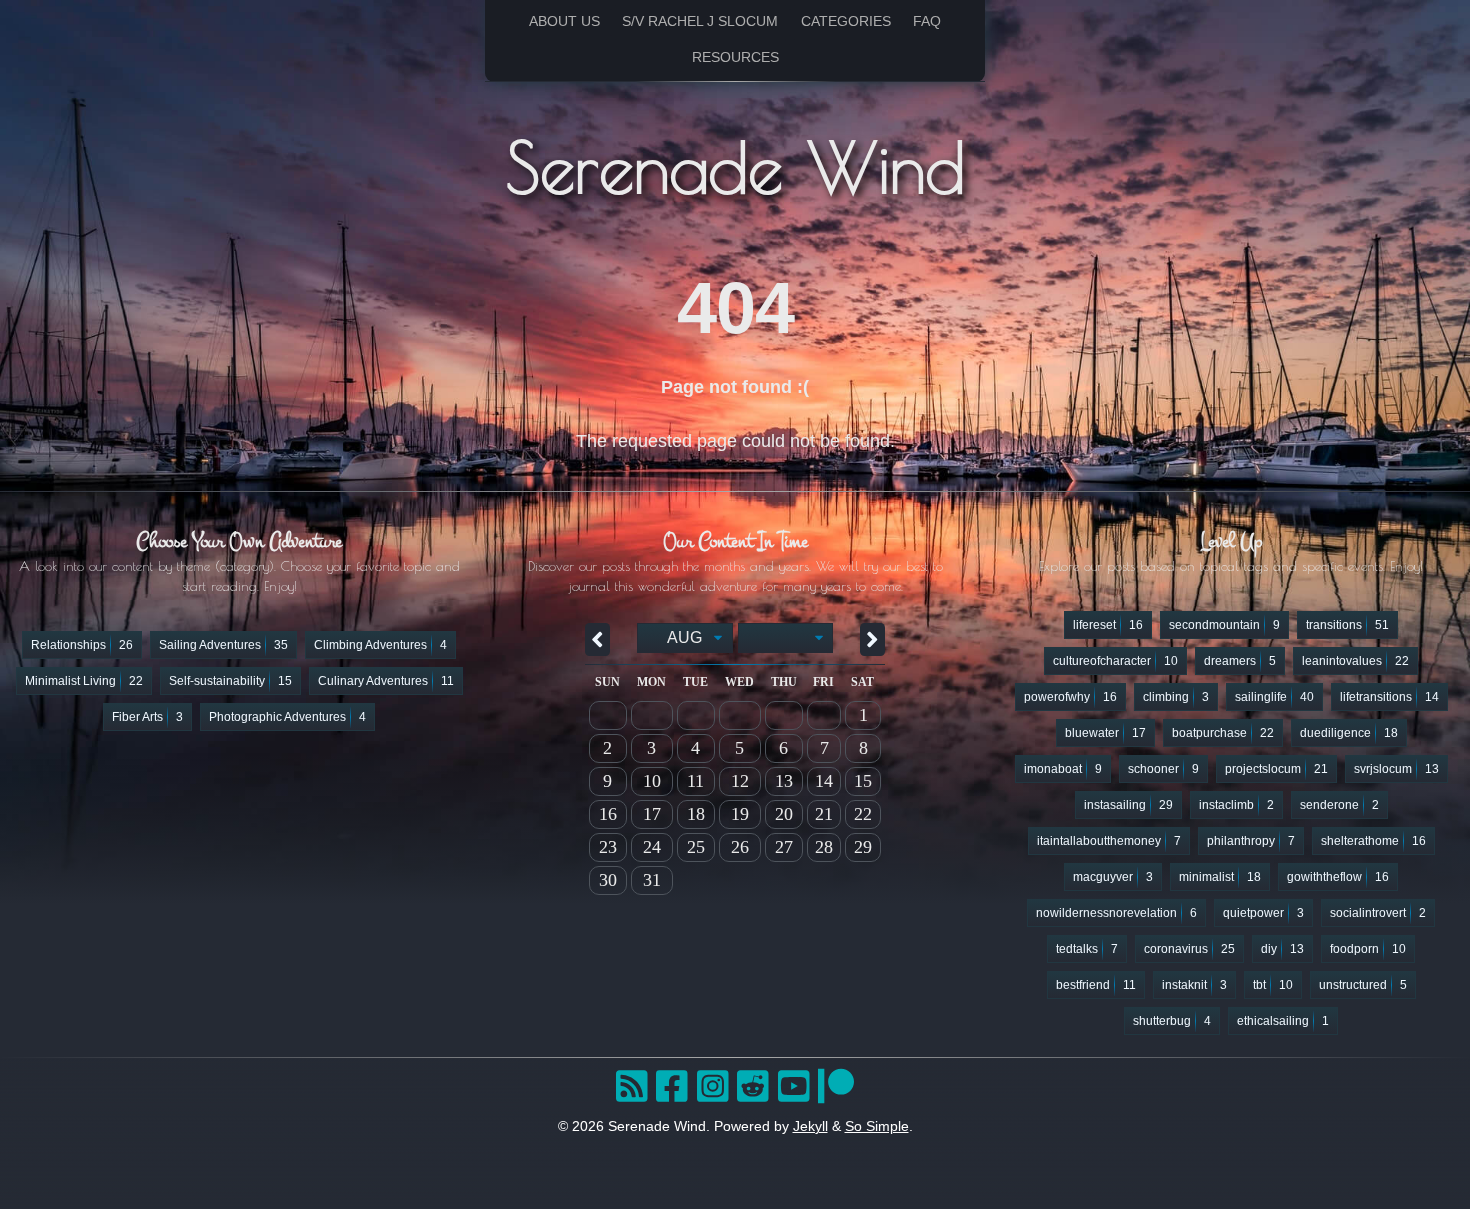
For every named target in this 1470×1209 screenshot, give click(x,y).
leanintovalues (1355, 661)
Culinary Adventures (386, 681)
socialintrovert (1378, 913)
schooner (1163, 769)
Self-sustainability (230, 681)
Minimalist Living (84, 681)
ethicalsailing (1283, 1021)
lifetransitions (1389, 697)
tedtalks (1087, 949)
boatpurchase (1223, 733)
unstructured (1363, 985)
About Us (564, 21)
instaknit (1194, 985)
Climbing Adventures (380, 645)
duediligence (1349, 733)
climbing (1176, 697)
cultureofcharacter (1115, 661)
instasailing (1128, 805)
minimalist (1220, 877)
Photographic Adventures (287, 717)
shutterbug (1172, 1021)
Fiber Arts (147, 717)
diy (1282, 949)
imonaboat (1063, 769)
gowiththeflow (1338, 877)
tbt (1273, 985)
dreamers (1240, 661)
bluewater (1105, 733)
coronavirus (1189, 949)
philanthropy (1251, 841)
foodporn (1368, 949)
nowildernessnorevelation (1116, 913)
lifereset (1108, 625)
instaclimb (1236, 805)
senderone (1339, 805)
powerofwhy (1070, 697)
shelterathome (1373, 841)
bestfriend (1096, 985)
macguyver (1113, 877)
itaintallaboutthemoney (1109, 841)
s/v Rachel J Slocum (700, 21)
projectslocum (1276, 769)
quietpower (1263, 913)
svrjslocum (1396, 769)
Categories (846, 21)
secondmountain (1224, 625)
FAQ (927, 21)
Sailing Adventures (223, 645)
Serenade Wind (735, 166)
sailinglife (1274, 697)
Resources (735, 57)
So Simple (877, 1126)
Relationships (82, 645)
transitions (1347, 625)
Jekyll (810, 1126)
